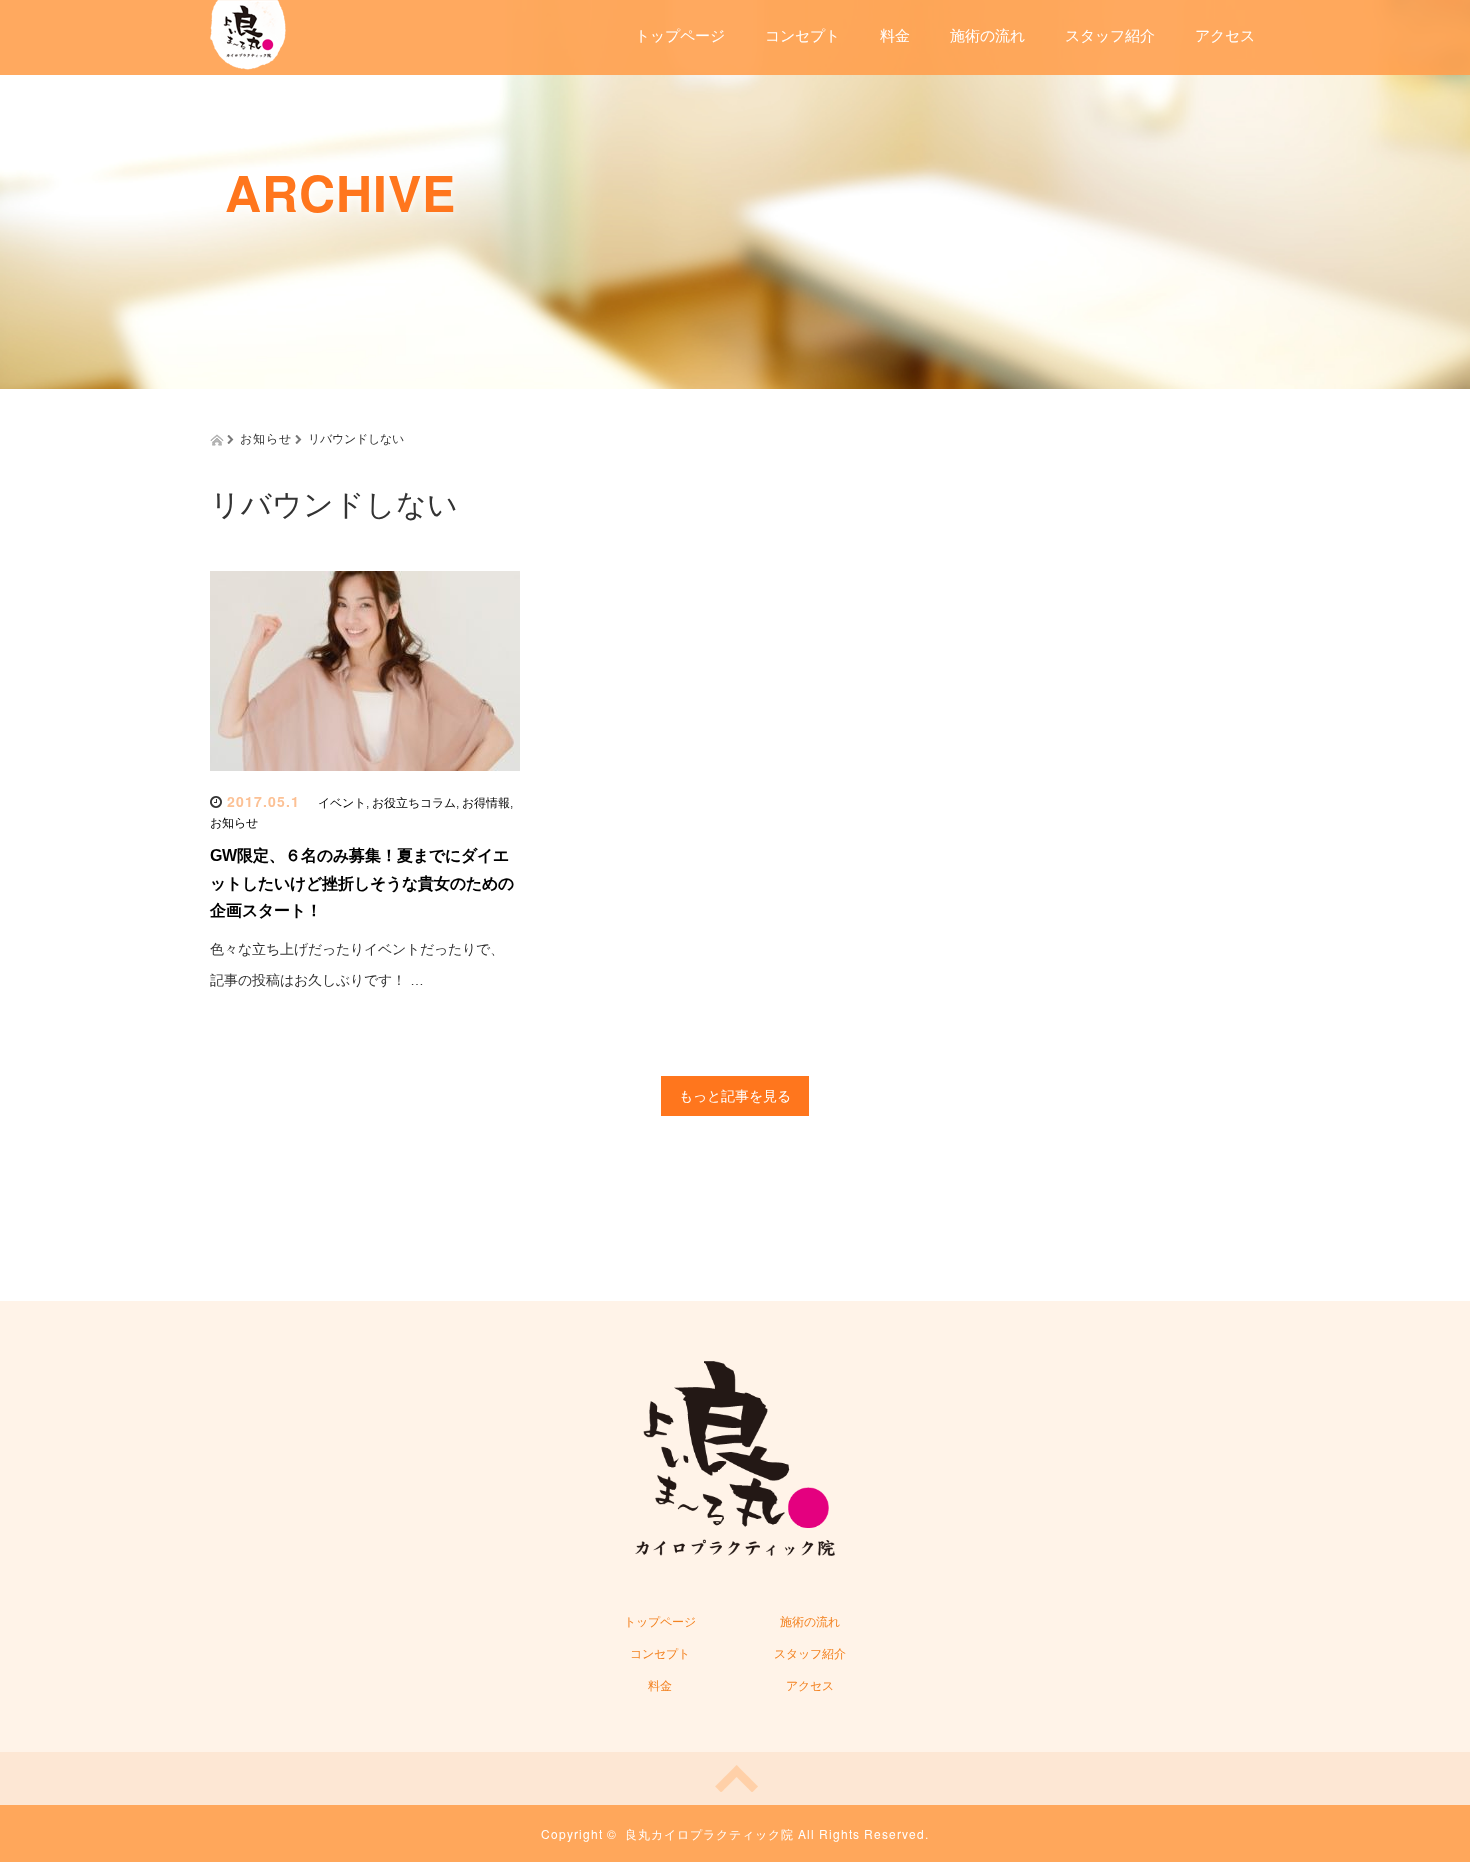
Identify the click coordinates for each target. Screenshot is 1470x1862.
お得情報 (486, 803)
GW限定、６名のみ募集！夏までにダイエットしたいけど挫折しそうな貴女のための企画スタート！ (362, 882)
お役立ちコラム (414, 803)
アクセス (1225, 35)
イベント (342, 803)
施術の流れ (987, 35)
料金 (895, 35)
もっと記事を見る (735, 1096)
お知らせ (234, 823)
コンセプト (802, 35)
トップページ (680, 35)
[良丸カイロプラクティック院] (248, 32)
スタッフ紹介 (1110, 35)
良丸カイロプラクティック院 (709, 1833)
